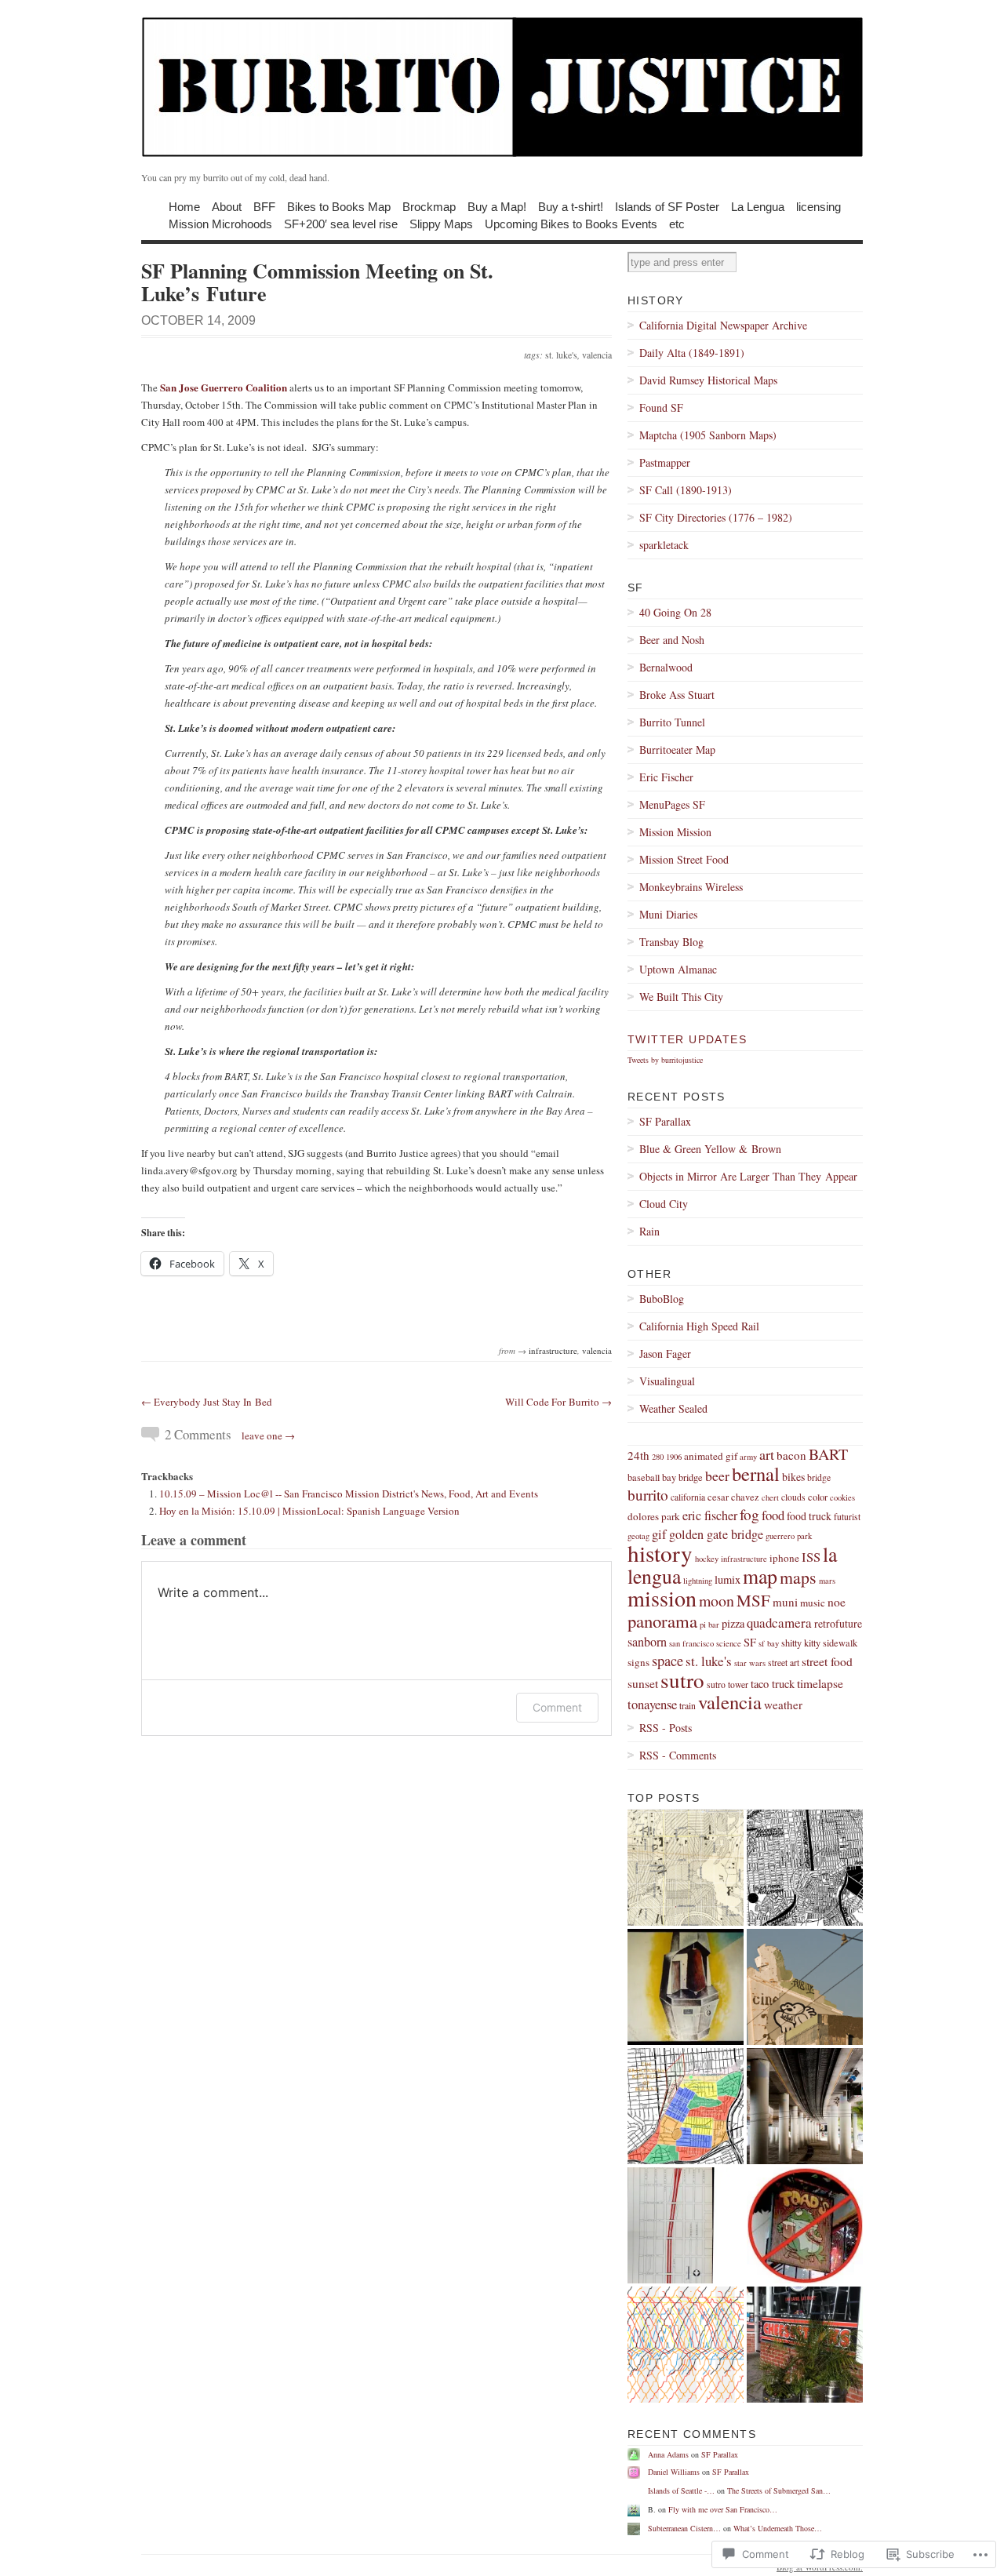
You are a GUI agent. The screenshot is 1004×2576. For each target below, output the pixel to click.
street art (784, 1663)
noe (837, 1602)
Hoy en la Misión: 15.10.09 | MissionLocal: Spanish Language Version (309, 1511)
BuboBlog (662, 1299)
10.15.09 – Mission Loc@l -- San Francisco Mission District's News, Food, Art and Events (349, 1494)
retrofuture (838, 1623)
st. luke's (561, 355)
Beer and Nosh (672, 640)
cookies (842, 1497)
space (668, 1661)
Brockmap (429, 206)
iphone (784, 1558)
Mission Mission (675, 832)
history (660, 1553)
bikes (793, 1477)
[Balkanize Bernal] (686, 2106)
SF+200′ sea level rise (341, 223)
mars (827, 1581)
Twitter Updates (687, 1039)
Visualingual (667, 1381)
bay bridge (682, 1477)
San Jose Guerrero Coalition (224, 387)
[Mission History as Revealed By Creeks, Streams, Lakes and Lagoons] (686, 1868)
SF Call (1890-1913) (686, 490)
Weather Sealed (673, 1408)
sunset (643, 1683)
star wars (750, 1663)
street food (827, 1661)
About (227, 206)
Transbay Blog (671, 942)
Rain (649, 1231)
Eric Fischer (666, 777)
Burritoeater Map (677, 750)
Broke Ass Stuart (677, 695)
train (688, 1706)
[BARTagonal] (686, 2345)
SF (750, 1642)
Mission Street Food (684, 859)
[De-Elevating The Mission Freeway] (686, 2225)
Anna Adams (668, 2454)
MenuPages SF (672, 804)
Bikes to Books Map (339, 206)
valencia (597, 355)
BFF (264, 206)
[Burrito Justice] (502, 86)
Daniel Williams (674, 2472)
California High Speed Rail (699, 1326)
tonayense (652, 1704)
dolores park (654, 1516)
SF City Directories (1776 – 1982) (716, 517)
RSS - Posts (666, 1728)
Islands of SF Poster (667, 206)
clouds (793, 1497)
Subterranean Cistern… (684, 2528)
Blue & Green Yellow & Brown (710, 1149)
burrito (648, 1495)
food (773, 1515)
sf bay (769, 1643)
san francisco (691, 1643)
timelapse (820, 1683)
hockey (707, 1559)
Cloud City (664, 1204)
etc (677, 223)
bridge (819, 1477)
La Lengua (758, 206)
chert (770, 1497)
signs (638, 1662)
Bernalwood (666, 667)
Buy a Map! (497, 206)
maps (798, 1577)
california (688, 1497)
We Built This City (681, 997)
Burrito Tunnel (672, 722)
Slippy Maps (441, 223)
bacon (791, 1455)
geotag (638, 1536)
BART (828, 1454)
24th (638, 1455)
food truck (809, 1516)
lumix (728, 1579)
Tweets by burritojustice (665, 1060)
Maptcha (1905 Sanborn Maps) (708, 435)
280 (658, 1457)
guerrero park (789, 1536)
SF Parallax (665, 1121)
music (813, 1603)
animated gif (711, 1456)
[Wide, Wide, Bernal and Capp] (805, 1868)
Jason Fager (665, 1353)
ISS (811, 1557)
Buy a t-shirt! (571, 206)
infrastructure (553, 1350)
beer (717, 1475)
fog (749, 1514)
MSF (753, 1600)
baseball (644, 1477)
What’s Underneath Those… (778, 2528)
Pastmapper (665, 462)
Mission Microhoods (220, 223)
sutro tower (728, 1685)
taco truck (773, 1684)
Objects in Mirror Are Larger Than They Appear (748, 1176)
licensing (818, 206)
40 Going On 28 (675, 612)
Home (184, 206)
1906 (674, 1457)
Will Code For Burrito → (558, 1402)
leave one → (268, 1435)
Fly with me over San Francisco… (723, 2509)
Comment (557, 1707)
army (748, 1457)
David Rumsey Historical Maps (708, 380)
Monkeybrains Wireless (691, 887)
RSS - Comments (678, 1755)
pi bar (709, 1625)
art (767, 1454)
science (729, 1643)
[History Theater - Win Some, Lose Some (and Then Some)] (805, 1987)
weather (783, 1705)
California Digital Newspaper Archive (723, 325)
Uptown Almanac (678, 969)
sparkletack (664, 545)
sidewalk (840, 1643)
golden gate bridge (716, 1534)
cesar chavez (733, 1497)
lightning (698, 1581)
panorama (662, 1621)
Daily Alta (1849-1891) (692, 353)
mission (662, 1598)
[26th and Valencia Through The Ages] (805, 2225)
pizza (733, 1623)
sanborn (647, 1642)
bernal (756, 1474)
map (760, 1576)
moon (717, 1601)
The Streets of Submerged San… (779, 2490)
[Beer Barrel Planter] (805, 2345)
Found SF (661, 408)
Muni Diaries (668, 914)
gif (659, 1534)
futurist (847, 1517)
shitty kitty (801, 1643)
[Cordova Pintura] (686, 1987)
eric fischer (710, 1515)
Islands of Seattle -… (681, 2490)
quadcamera (779, 1623)
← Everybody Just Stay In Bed (207, 1402)
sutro (682, 1680)
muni (785, 1602)
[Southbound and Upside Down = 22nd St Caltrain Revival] (805, 2106)
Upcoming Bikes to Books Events (571, 223)
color (818, 1497)
